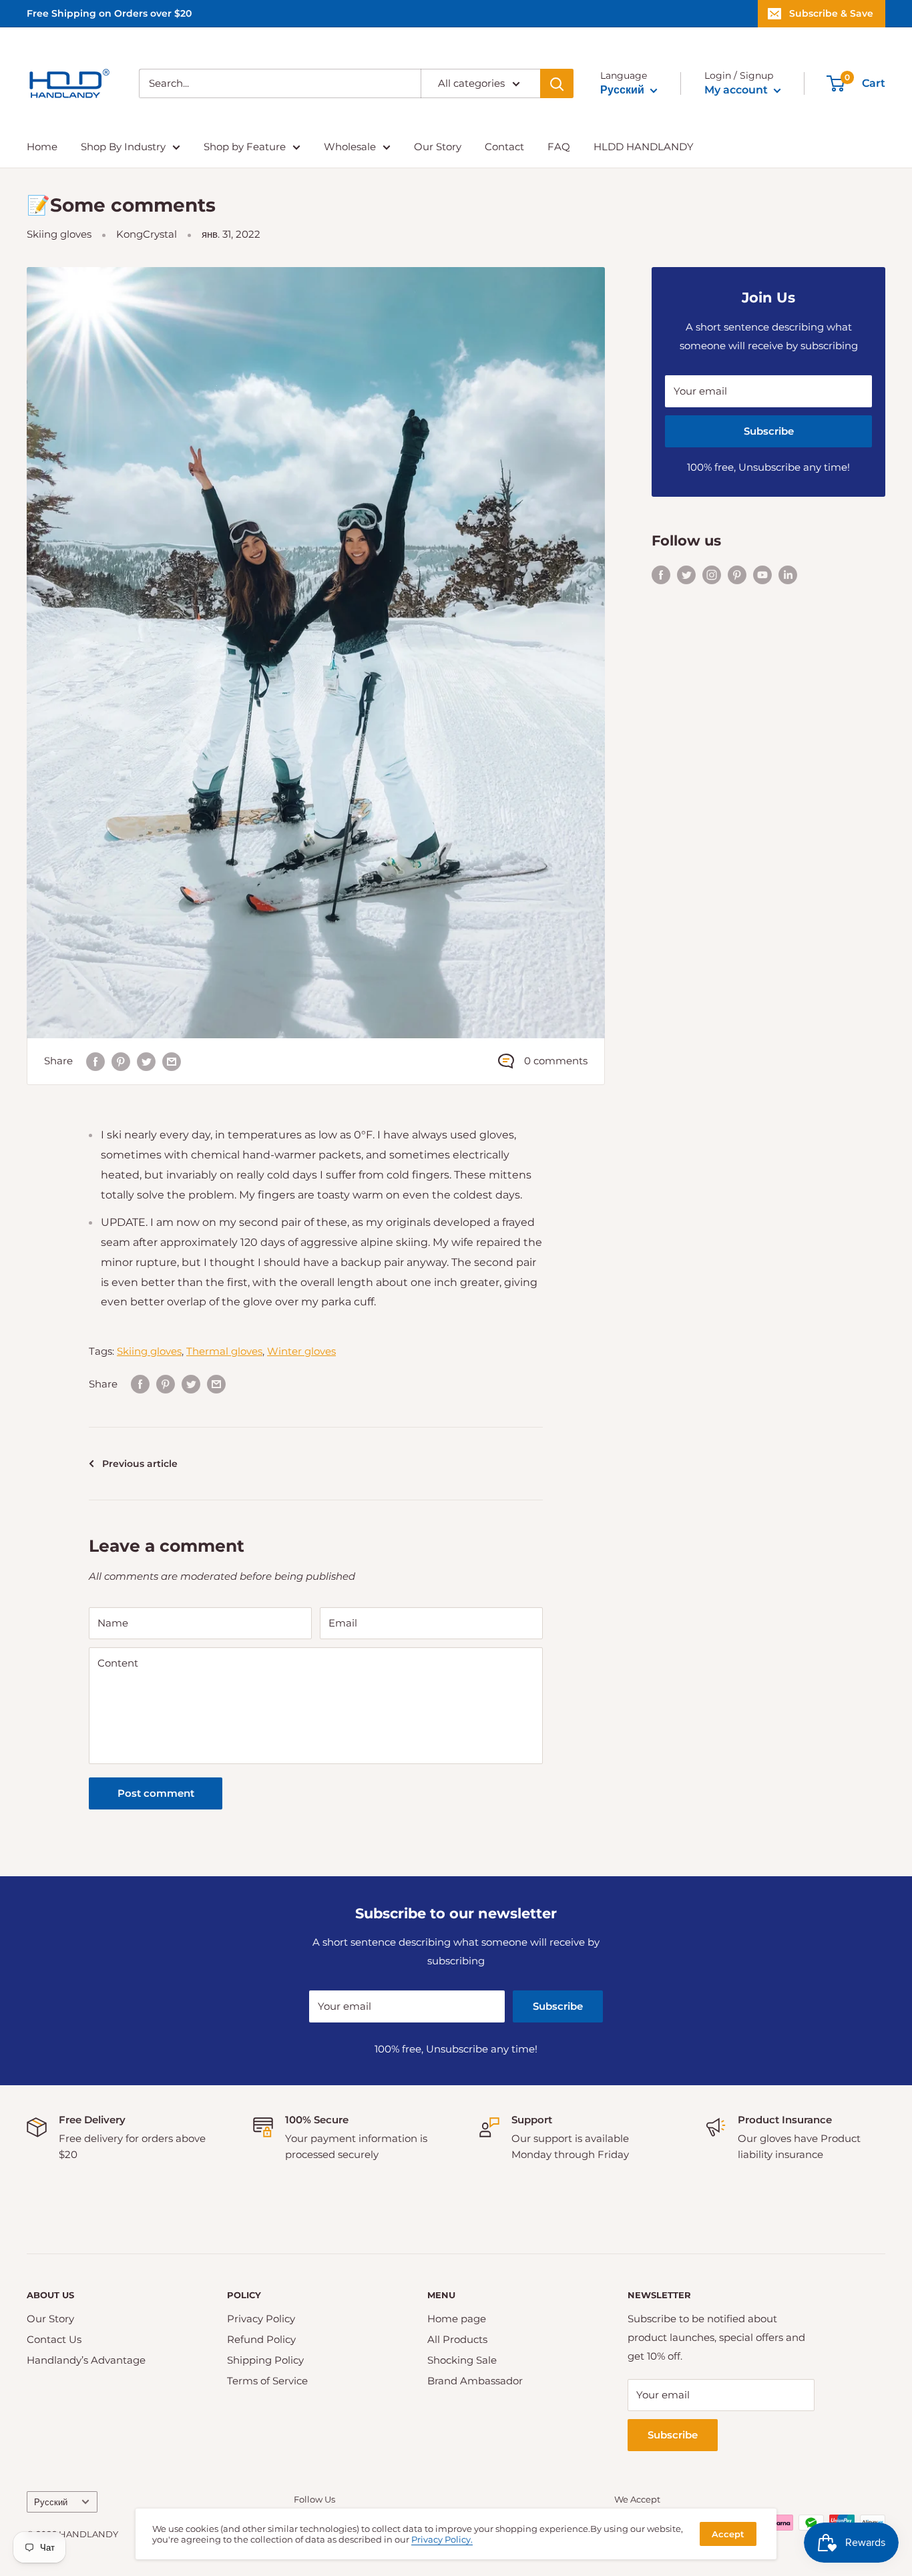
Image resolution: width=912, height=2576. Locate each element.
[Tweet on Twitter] (146, 1061)
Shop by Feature (245, 147)
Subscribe (769, 431)
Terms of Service (267, 2381)
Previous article (140, 1464)
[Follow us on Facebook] (661, 574)
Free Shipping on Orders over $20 (109, 13)
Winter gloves (301, 1351)
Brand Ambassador (475, 2381)
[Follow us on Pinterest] (737, 574)
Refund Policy (261, 2339)
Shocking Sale (462, 2360)
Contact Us (54, 2339)
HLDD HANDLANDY (644, 147)
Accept (728, 2534)
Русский (51, 2502)
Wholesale (350, 147)
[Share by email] (172, 1061)
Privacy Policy (261, 2319)
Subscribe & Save (831, 13)
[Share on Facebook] (95, 1061)
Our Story (438, 147)
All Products (457, 2339)
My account (737, 90)
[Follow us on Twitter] (686, 574)
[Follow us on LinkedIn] (788, 574)
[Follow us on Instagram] (712, 574)
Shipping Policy (265, 2360)
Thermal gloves (224, 1351)
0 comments (556, 1061)
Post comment (156, 1793)
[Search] (557, 83)
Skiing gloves (59, 234)
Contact (504, 147)
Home (42, 147)
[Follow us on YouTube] (762, 574)
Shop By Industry (123, 147)
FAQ (559, 147)
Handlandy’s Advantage (86, 2360)
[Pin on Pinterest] (121, 1061)
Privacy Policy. (442, 2539)
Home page (457, 2319)
